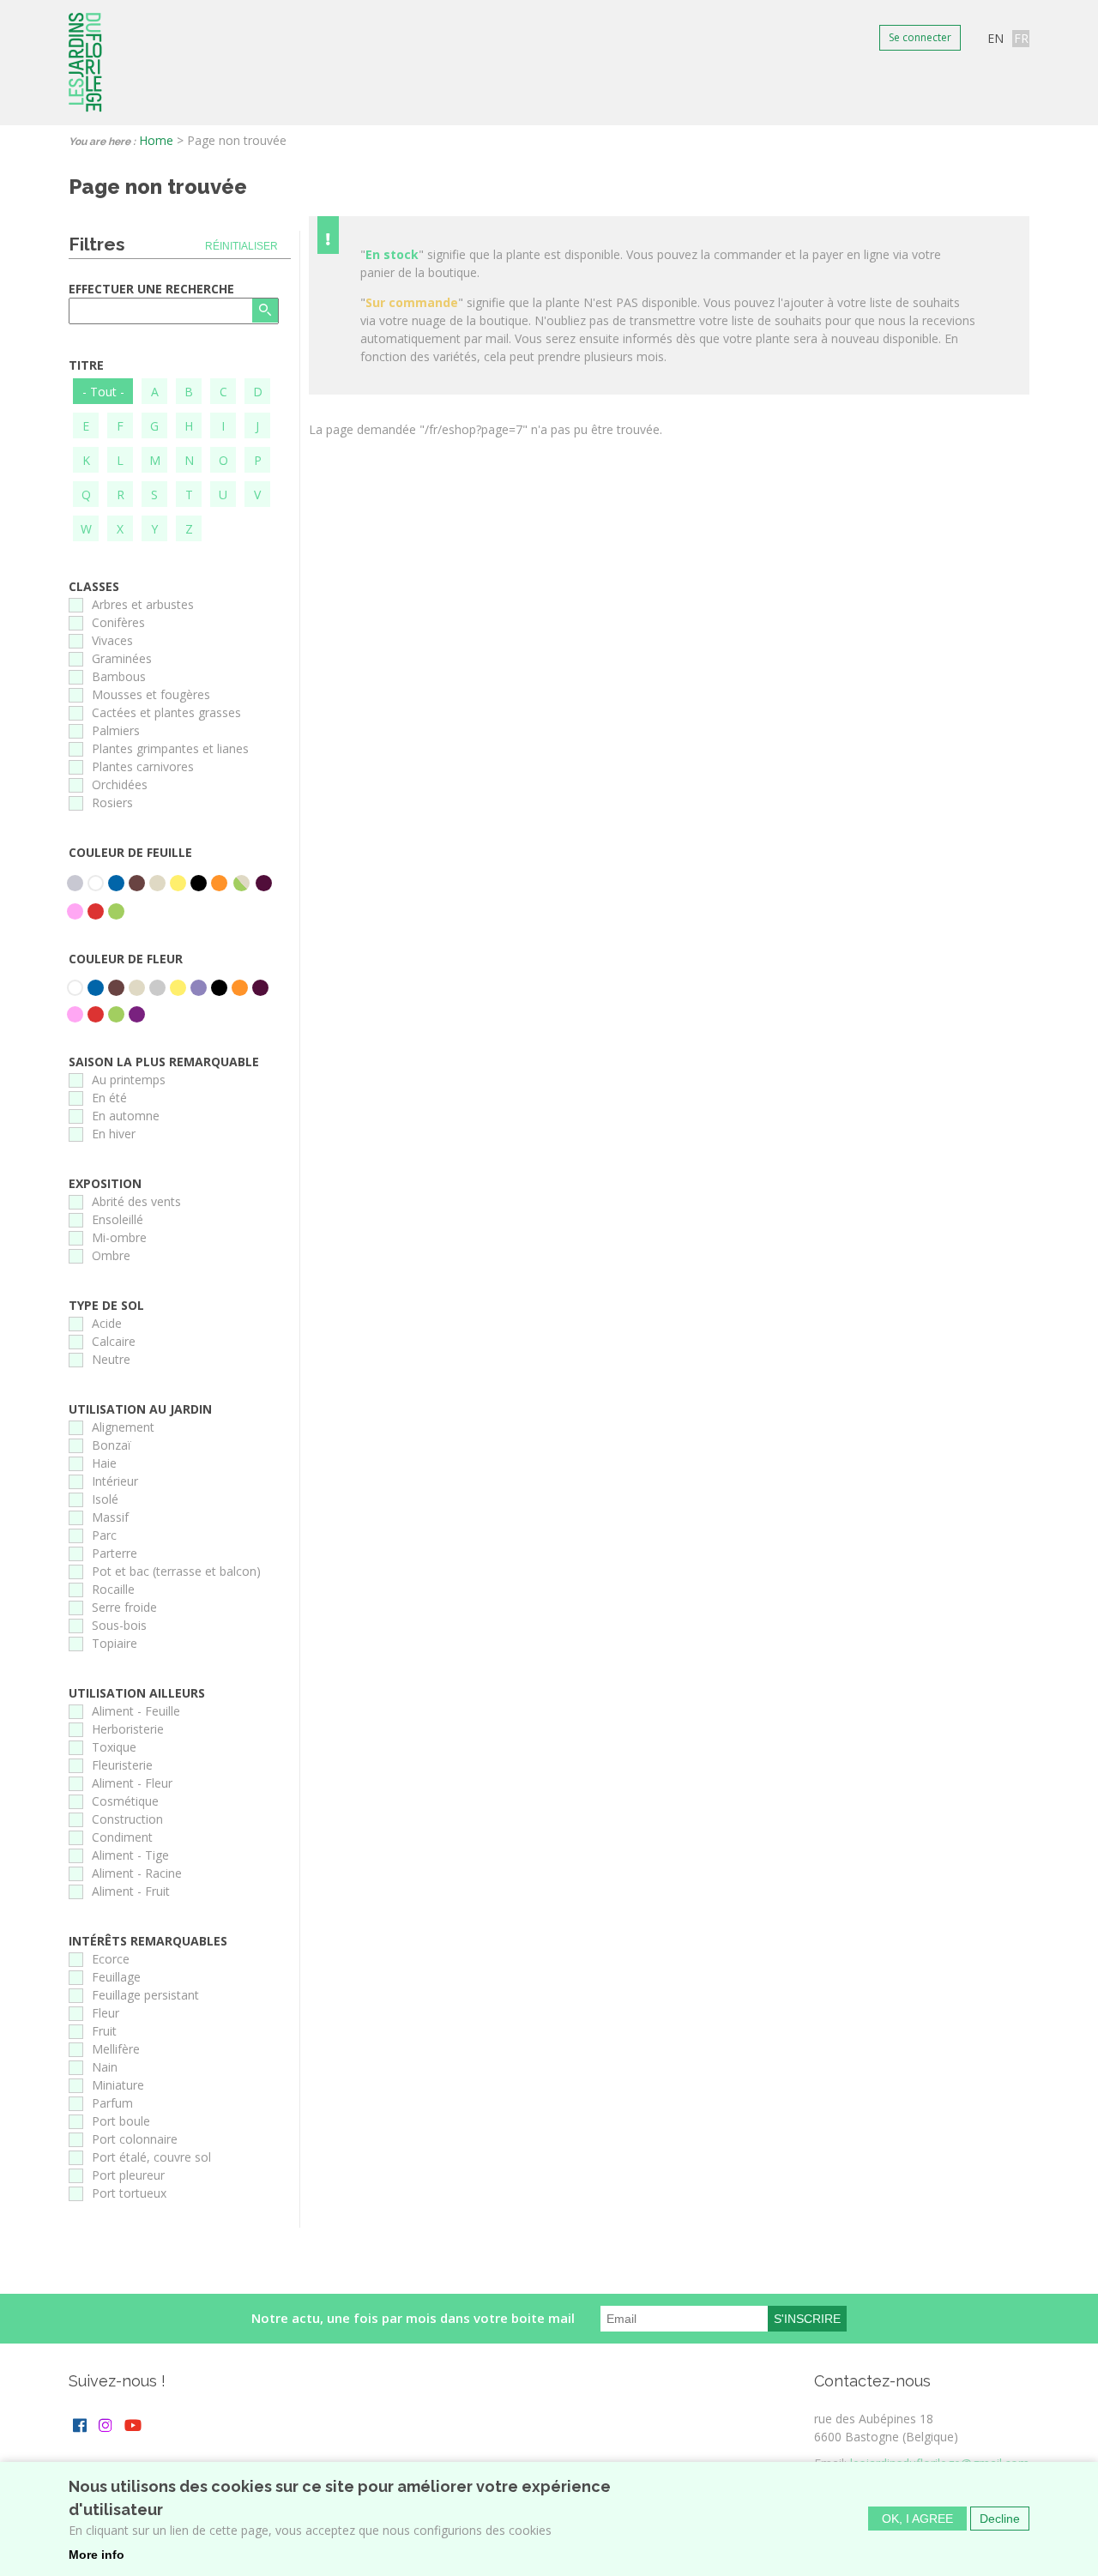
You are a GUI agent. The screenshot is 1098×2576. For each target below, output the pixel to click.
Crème (157, 883)
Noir (199, 883)
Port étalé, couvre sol (151, 2157)
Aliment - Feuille (136, 1711)
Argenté (75, 883)
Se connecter (920, 37)
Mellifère (116, 2049)
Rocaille (113, 1589)
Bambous (119, 676)
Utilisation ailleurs (137, 1693)
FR (1021, 38)
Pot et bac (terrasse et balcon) (176, 1571)
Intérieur (115, 1481)
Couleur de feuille (130, 852)
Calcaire (114, 1341)
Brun (137, 883)
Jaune (178, 883)
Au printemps (129, 1080)
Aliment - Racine (137, 1873)
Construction (127, 1819)
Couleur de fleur (126, 959)
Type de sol (106, 1305)
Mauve (199, 988)
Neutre (111, 1359)
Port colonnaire (135, 2139)
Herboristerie (128, 1729)
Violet (137, 1014)
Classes (94, 586)
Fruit (104, 2031)
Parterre (115, 1553)
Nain (105, 2067)
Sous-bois (119, 1625)
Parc (104, 1535)
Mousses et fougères (151, 694)
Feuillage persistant (145, 1995)
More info (97, 2555)
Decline (1000, 2519)
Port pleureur (128, 2175)
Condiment (122, 1837)
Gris (157, 988)
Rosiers (112, 802)
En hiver (114, 1134)
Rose (75, 911)
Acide (107, 1323)
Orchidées (120, 784)
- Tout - (103, 392)
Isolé (105, 1499)
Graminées (122, 658)
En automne (126, 1116)
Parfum (112, 2103)
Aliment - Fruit (131, 1891)
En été (109, 1098)
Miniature (118, 2085)
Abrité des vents (136, 1201)
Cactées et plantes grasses (166, 712)
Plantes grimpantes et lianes (170, 748)
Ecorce (111, 1959)
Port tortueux (129, 2193)
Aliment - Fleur (132, 1783)
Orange (219, 883)
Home (156, 140)
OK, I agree (917, 2519)
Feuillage (116, 1977)
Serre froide (124, 1607)
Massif (110, 1517)
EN (995, 38)
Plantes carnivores (143, 766)
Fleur (106, 2013)
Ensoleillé (118, 1219)
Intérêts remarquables (148, 1941)
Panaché (241, 883)
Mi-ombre (119, 1237)
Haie (104, 1463)
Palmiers (116, 730)
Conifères (118, 622)
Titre (86, 365)
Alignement (123, 1427)
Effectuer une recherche (151, 289)
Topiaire (115, 1643)
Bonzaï (112, 1445)
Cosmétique (125, 1801)
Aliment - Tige (130, 1855)
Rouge (96, 911)
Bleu (116, 883)
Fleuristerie (122, 1765)
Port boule (121, 2121)
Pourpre (264, 883)
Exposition (105, 1183)
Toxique (114, 1747)
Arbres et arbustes (143, 604)
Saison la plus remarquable (164, 1062)
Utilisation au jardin (140, 1409)
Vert (116, 911)
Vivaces (112, 640)
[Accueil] (85, 63)
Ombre (111, 1255)
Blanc (96, 883)
